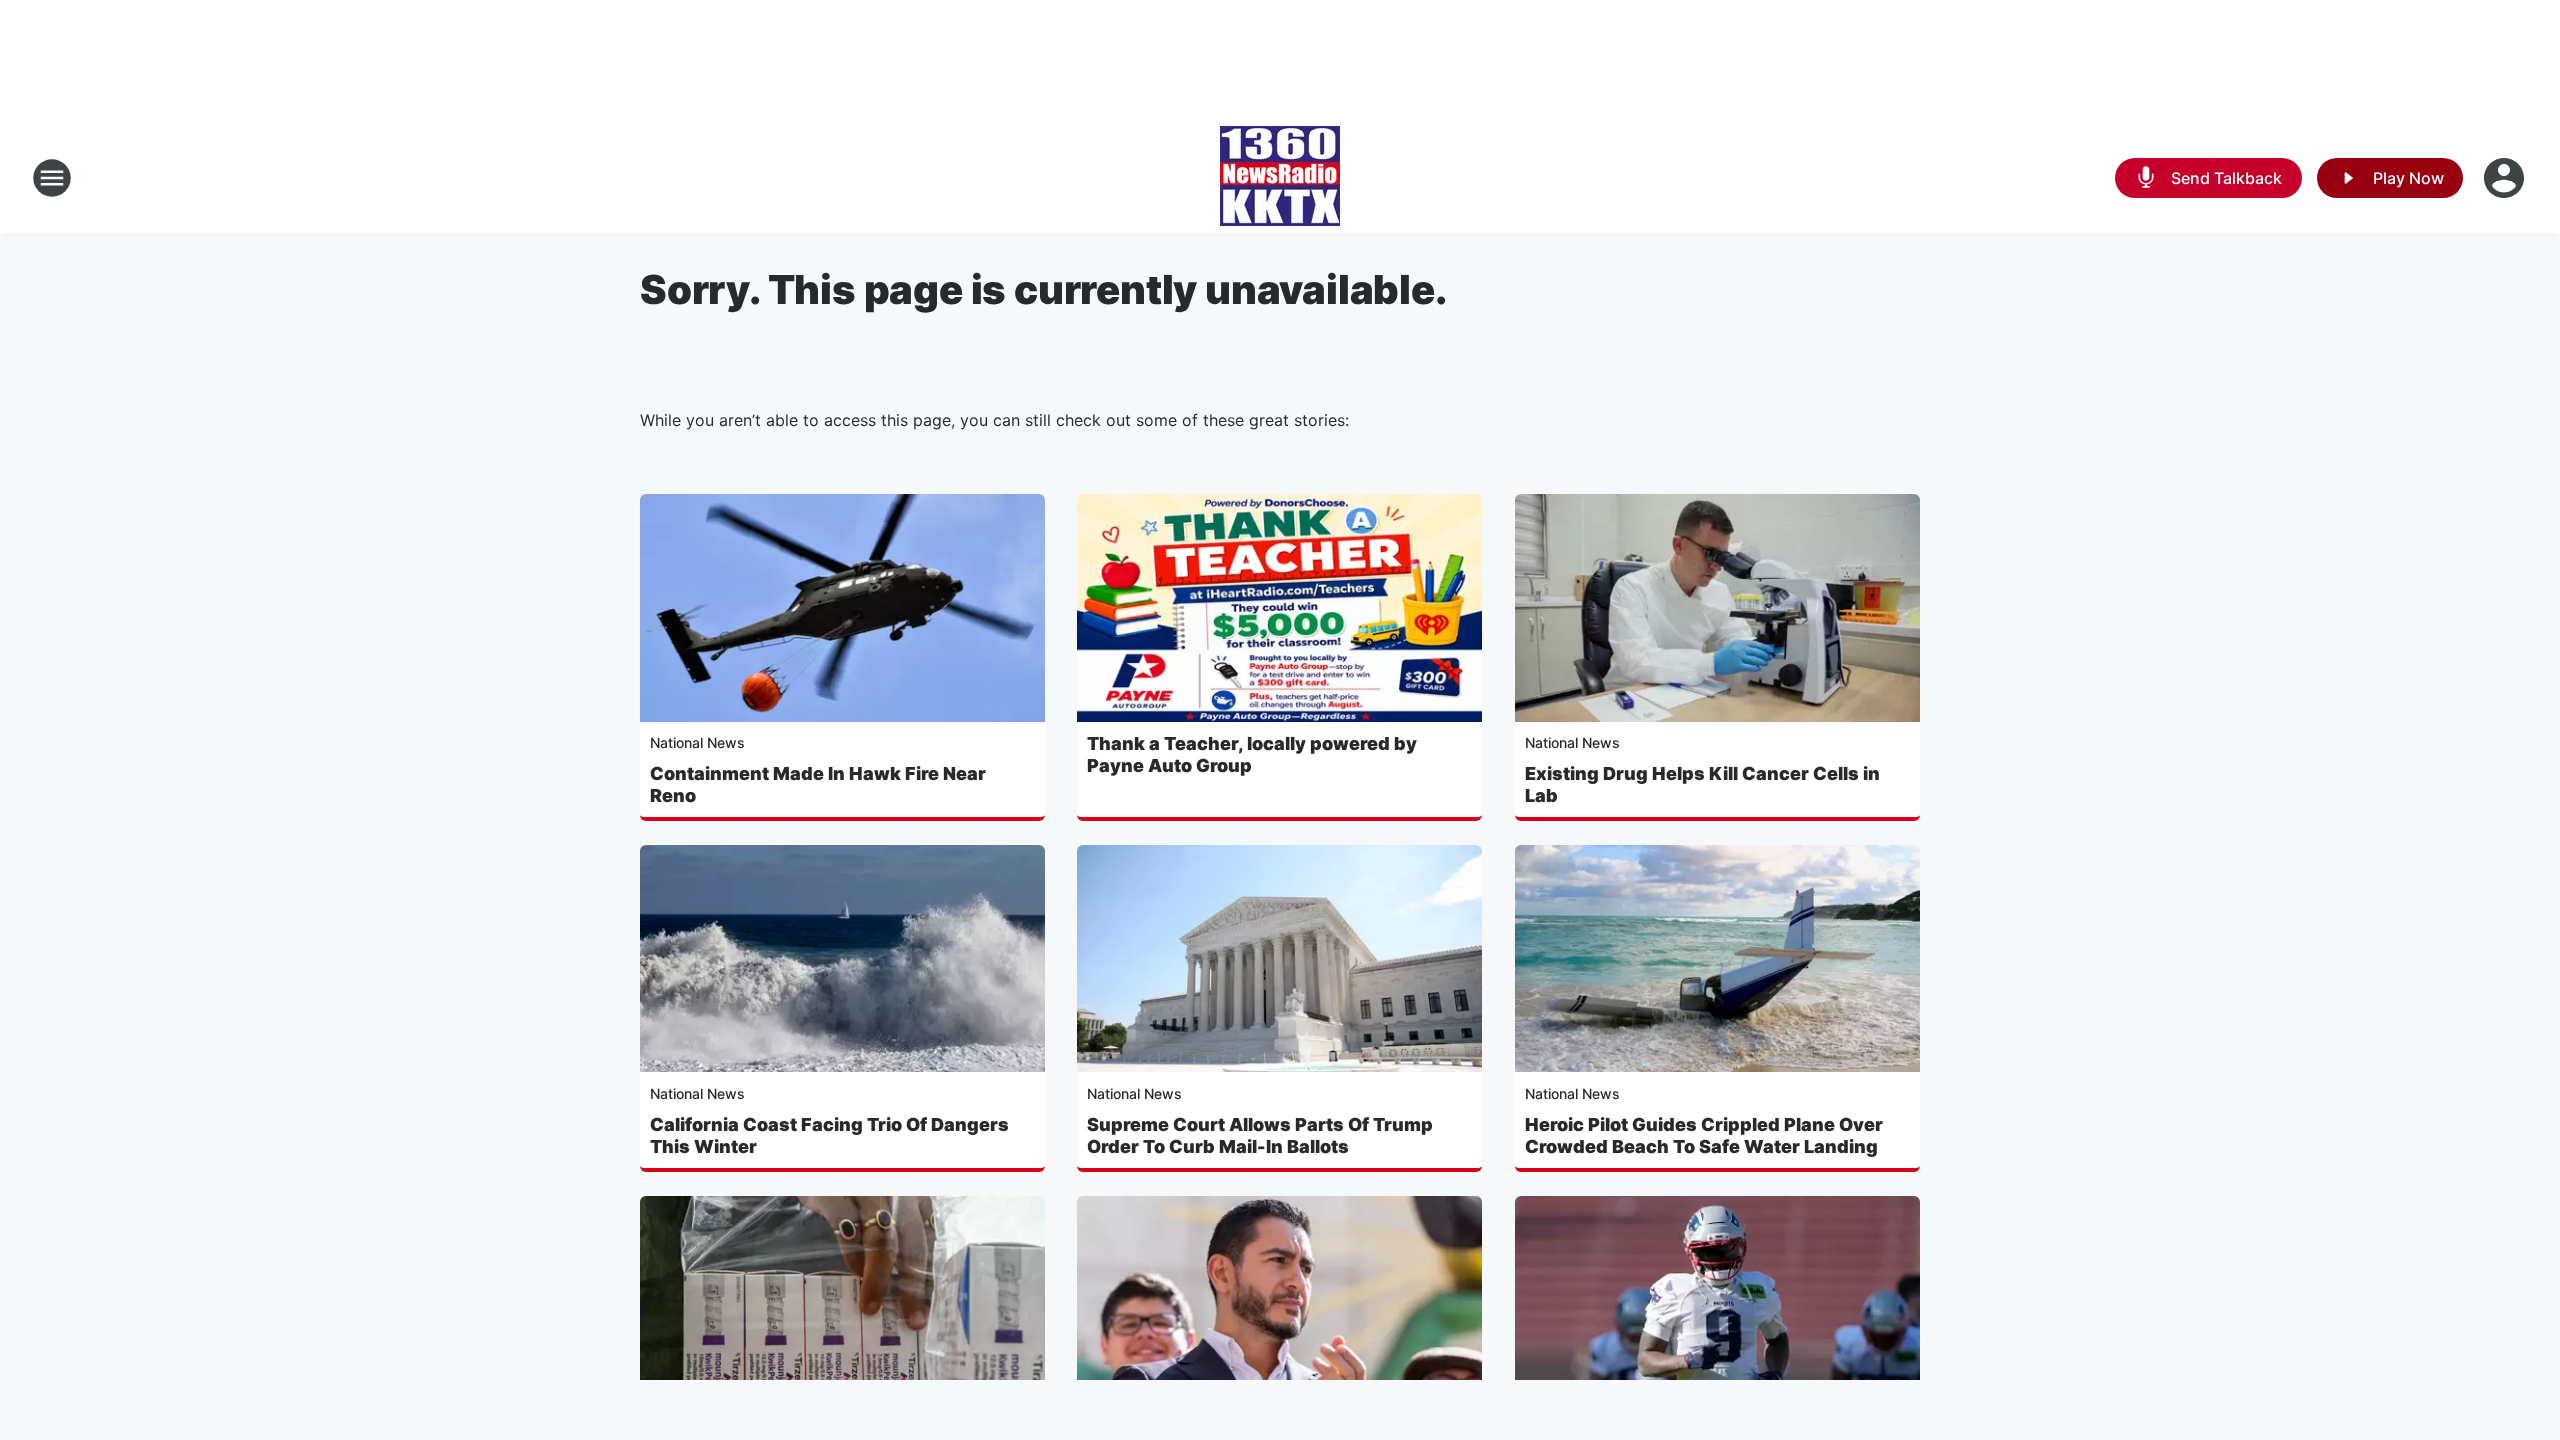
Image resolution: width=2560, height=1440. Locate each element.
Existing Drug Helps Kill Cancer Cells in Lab (1702, 784)
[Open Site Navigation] (52, 178)
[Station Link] (1280, 178)
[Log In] (2506, 178)
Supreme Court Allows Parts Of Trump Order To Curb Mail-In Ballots (1260, 1135)
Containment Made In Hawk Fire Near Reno (818, 784)
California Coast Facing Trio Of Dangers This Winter (829, 1135)
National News (697, 742)
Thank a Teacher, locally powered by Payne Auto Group (1252, 754)
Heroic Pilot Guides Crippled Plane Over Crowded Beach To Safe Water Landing (1704, 1135)
